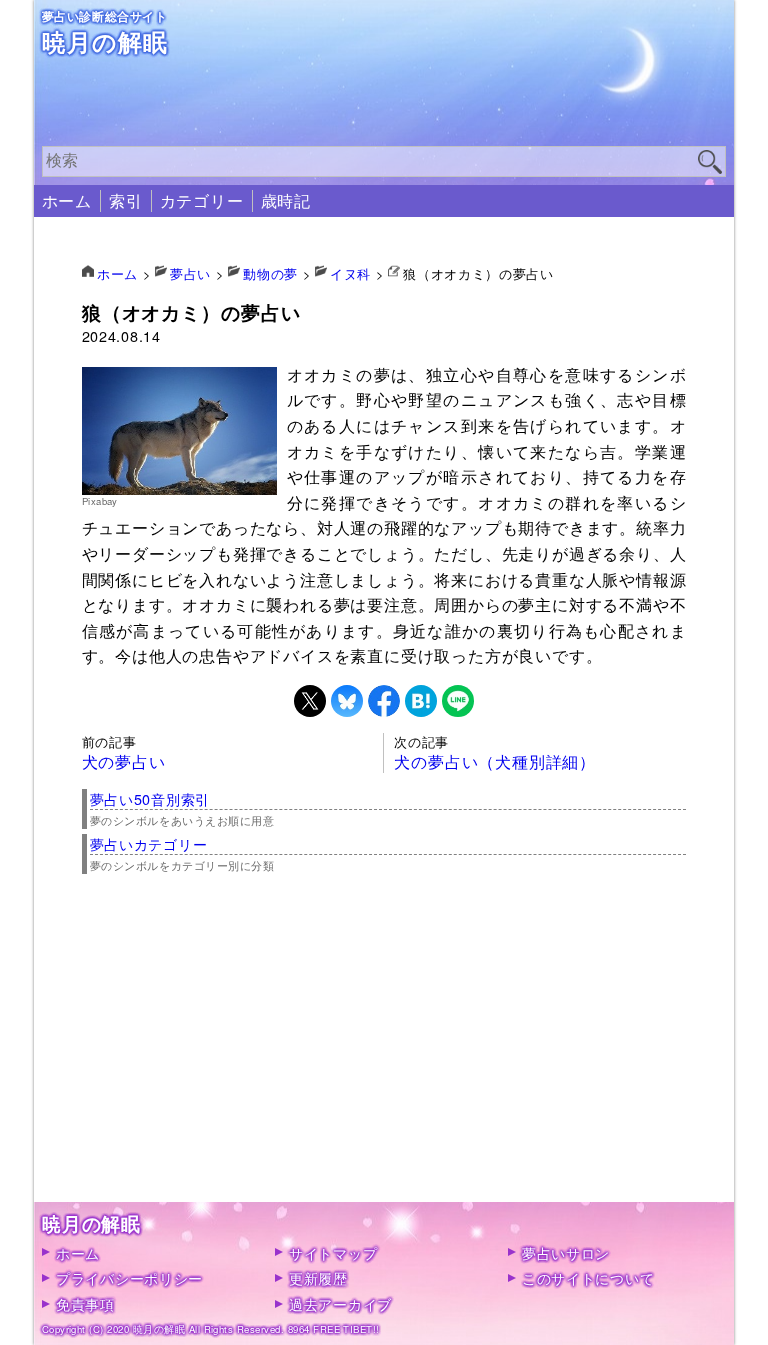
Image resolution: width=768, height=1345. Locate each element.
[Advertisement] (384, 1062)
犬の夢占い (124, 761)
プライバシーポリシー (129, 1277)
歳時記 (286, 200)
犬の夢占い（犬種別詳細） (495, 761)
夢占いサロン (566, 1252)
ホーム (67, 200)
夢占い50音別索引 (150, 798)
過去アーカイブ (340, 1303)
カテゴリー (202, 200)
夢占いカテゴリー (149, 843)
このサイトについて (588, 1277)
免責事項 (85, 1303)
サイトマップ (333, 1252)
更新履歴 (318, 1277)
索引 (126, 200)
